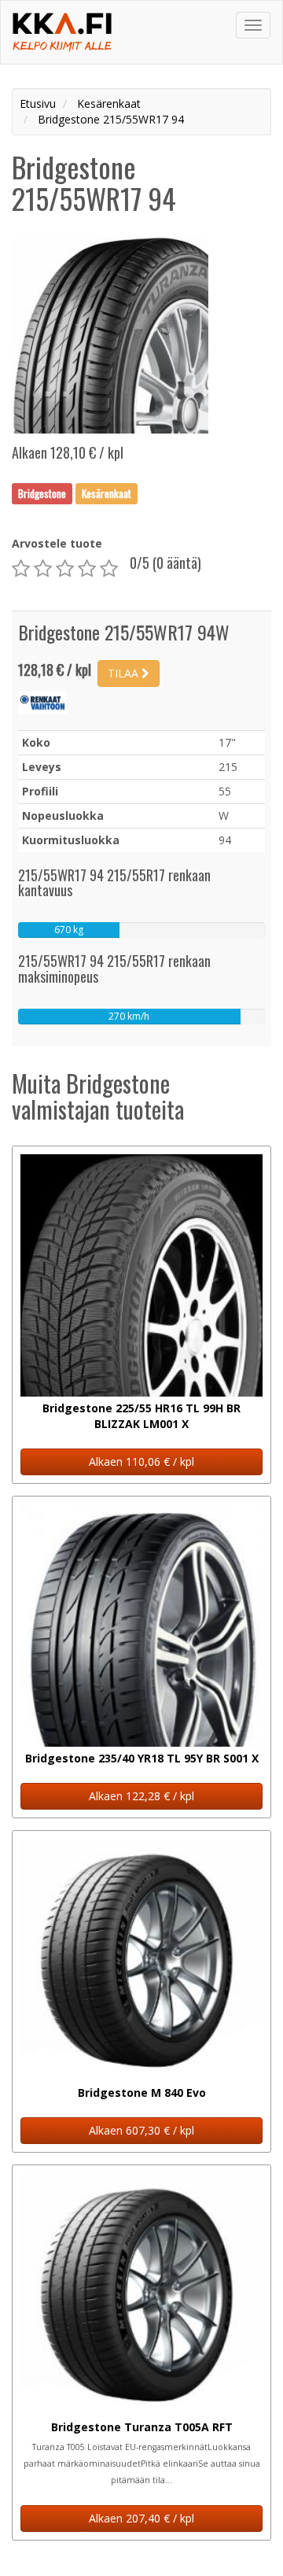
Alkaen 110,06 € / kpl (141, 1461)
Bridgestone (42, 493)
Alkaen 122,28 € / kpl (141, 1796)
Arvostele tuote (57, 543)
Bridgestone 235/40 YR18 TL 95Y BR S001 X (142, 1758)
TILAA (125, 673)
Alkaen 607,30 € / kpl (141, 2130)
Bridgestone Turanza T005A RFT (142, 2427)
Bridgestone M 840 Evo (142, 2093)
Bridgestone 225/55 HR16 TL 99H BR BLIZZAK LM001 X (141, 1416)
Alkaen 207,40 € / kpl (141, 2518)
